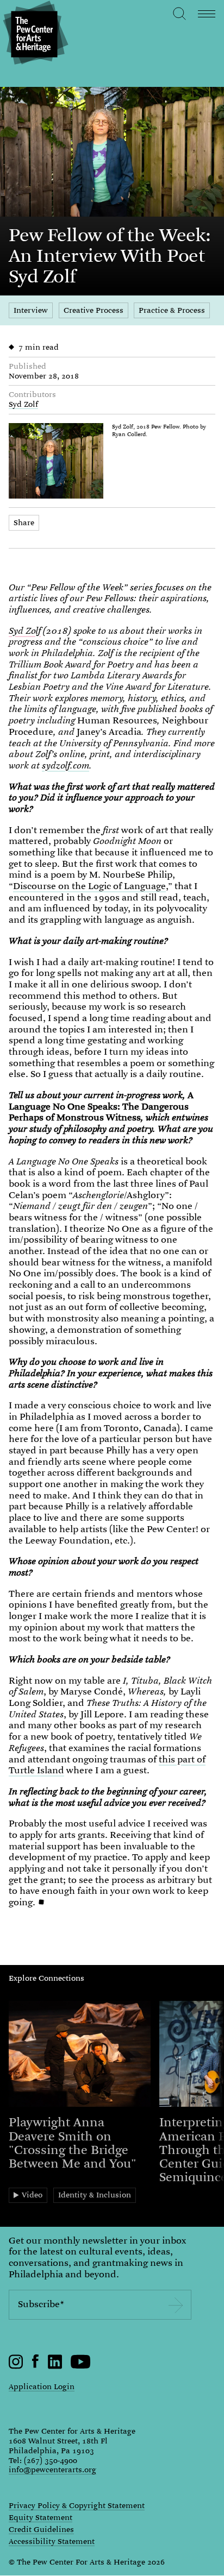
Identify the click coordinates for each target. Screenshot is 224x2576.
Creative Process (94, 310)
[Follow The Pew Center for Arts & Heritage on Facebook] (36, 2365)
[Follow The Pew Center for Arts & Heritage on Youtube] (81, 2366)
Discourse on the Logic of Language (89, 886)
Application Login (42, 2386)
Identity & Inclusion (95, 2195)
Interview (31, 310)
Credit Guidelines (41, 2530)
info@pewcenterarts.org (52, 2470)
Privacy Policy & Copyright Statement (77, 2506)
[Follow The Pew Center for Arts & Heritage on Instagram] (16, 2366)
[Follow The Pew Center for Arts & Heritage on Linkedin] (55, 2366)
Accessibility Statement (52, 2542)
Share (24, 522)
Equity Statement (41, 2518)
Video (32, 2195)
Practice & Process (172, 310)
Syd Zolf (23, 404)
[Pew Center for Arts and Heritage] (34, 34)
